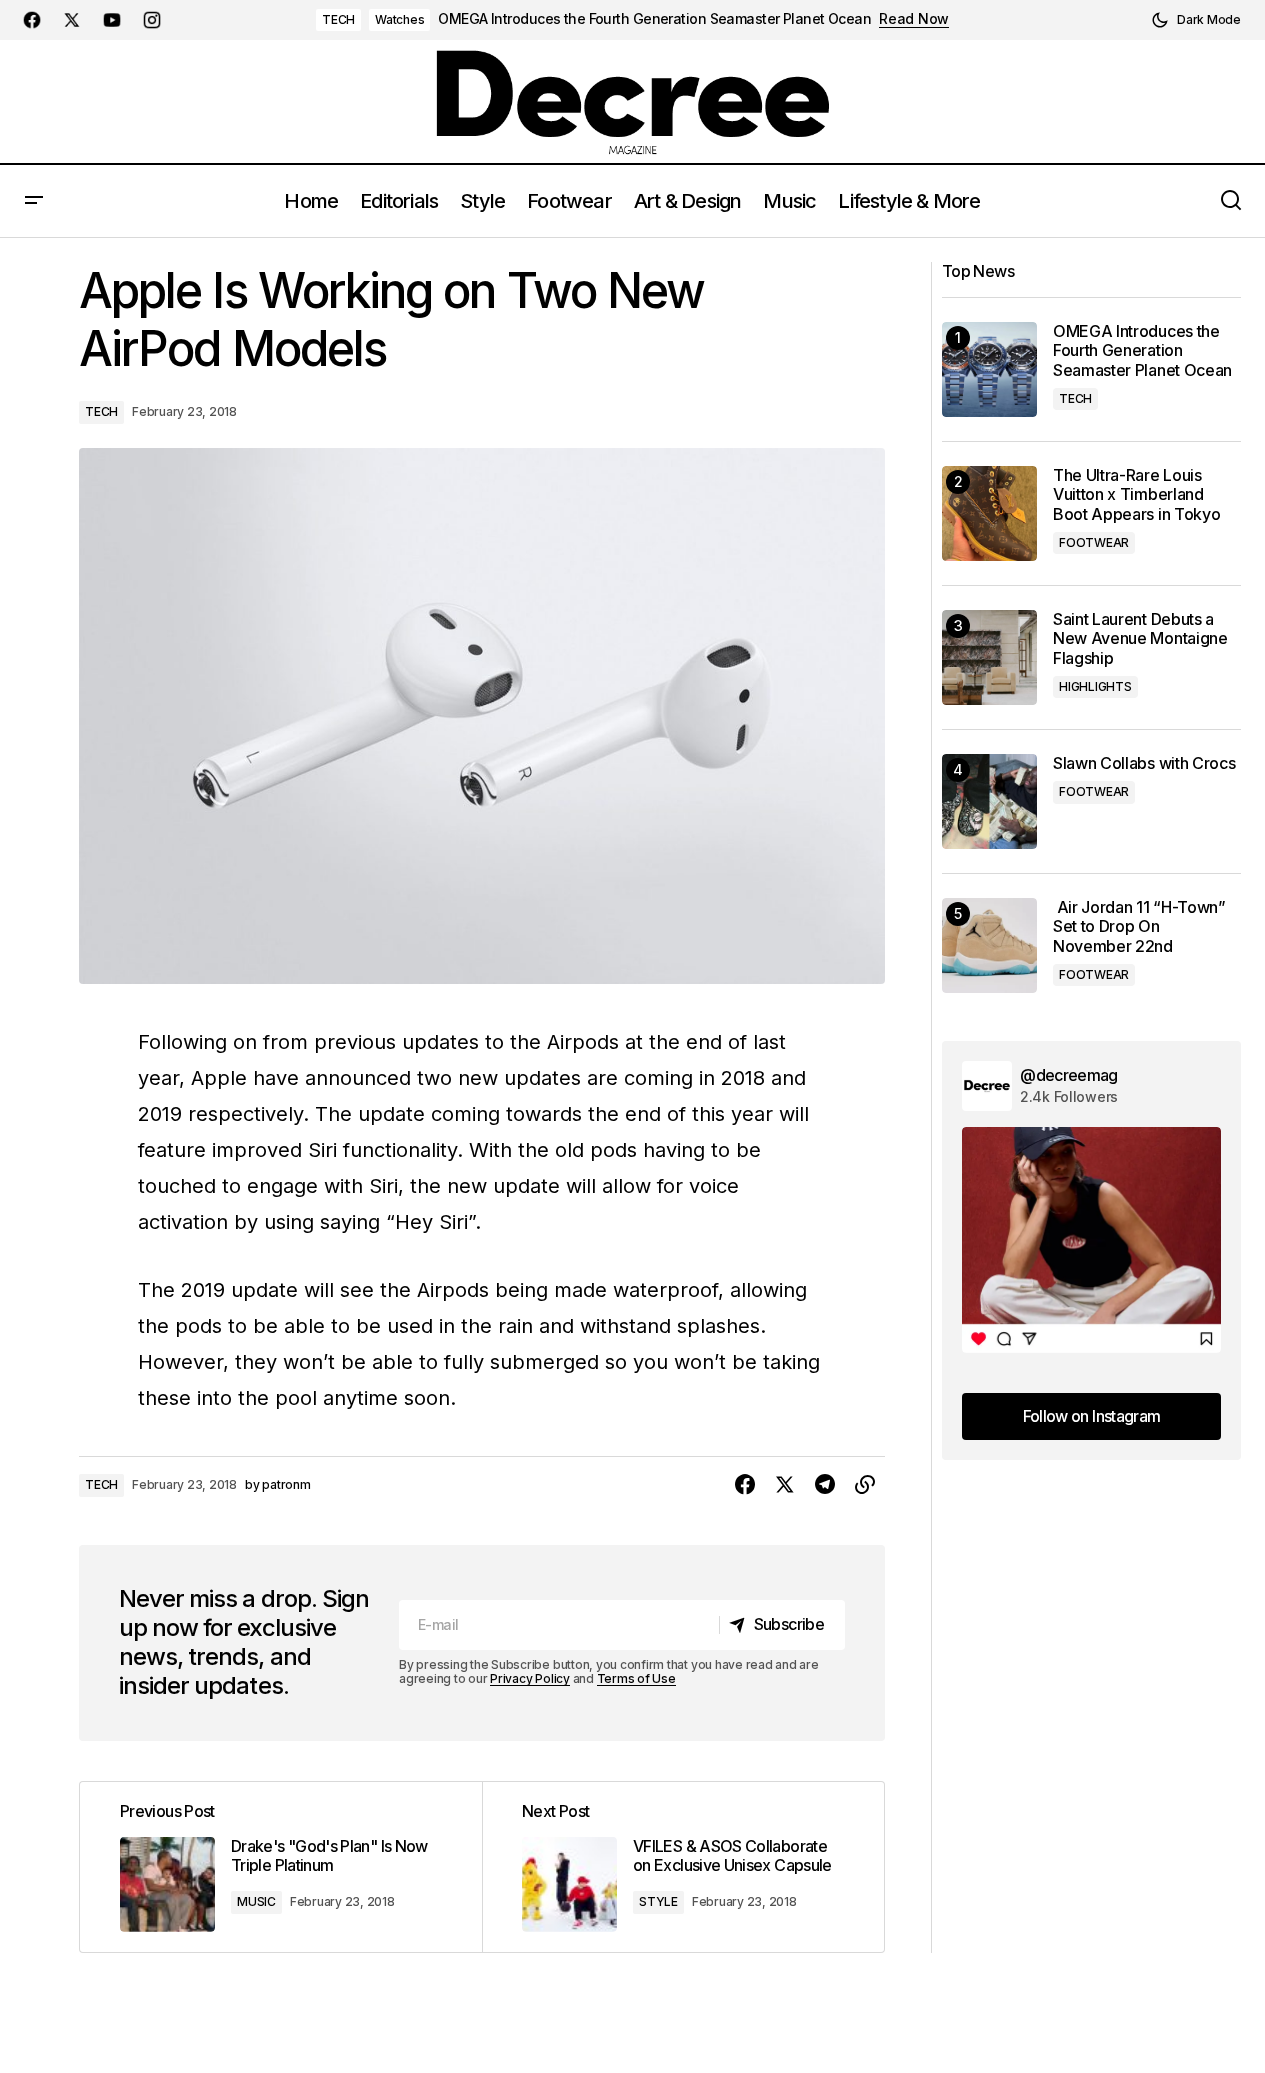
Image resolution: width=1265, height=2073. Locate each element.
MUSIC (256, 1901)
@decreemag (1069, 1075)
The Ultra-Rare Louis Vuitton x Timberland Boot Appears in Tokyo (1136, 494)
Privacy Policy (530, 1678)
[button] (1196, 20)
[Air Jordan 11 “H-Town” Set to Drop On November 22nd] (989, 945)
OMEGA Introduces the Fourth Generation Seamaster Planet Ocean (654, 19)
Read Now (914, 19)
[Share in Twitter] (785, 1485)
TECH (338, 19)
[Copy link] (865, 1485)
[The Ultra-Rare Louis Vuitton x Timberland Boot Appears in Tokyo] (989, 513)
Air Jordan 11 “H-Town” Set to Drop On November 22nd (1139, 926)
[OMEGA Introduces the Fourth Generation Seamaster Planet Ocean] (989, 369)
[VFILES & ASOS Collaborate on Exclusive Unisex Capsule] (683, 1867)
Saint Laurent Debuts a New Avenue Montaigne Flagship (1140, 638)
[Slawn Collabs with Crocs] (989, 801)
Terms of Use (636, 1678)
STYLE (658, 1901)
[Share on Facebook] (745, 1485)
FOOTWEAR (1094, 542)
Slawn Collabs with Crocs (1144, 763)
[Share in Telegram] (825, 1485)
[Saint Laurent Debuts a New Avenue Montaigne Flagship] (989, 657)
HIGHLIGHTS (1095, 686)
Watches (399, 19)
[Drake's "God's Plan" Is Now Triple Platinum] (281, 1867)
